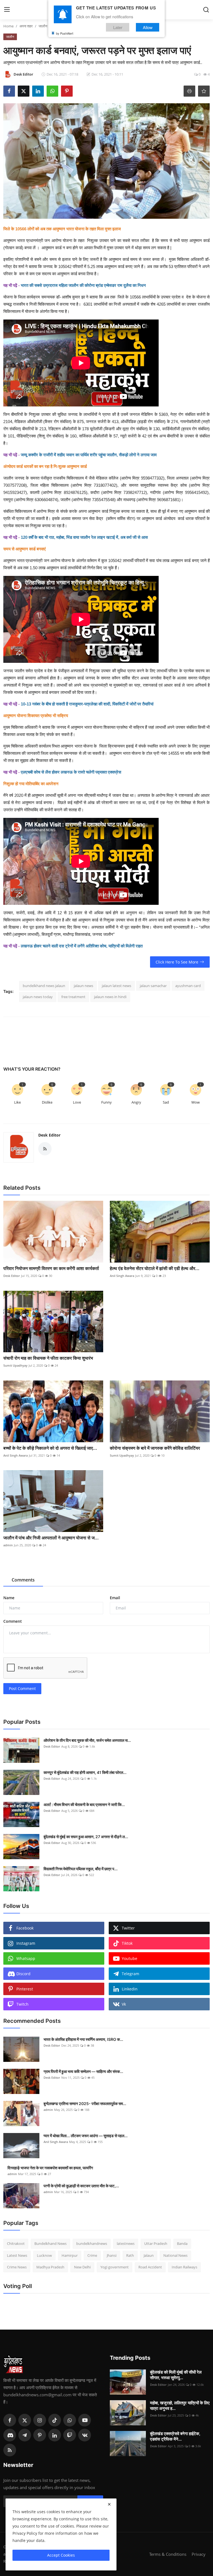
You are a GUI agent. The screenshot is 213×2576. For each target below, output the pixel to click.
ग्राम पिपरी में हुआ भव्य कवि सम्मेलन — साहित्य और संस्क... (83, 2071)
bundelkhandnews (92, 2243)
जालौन (43, 26)
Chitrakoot (16, 2243)
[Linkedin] (55, 2435)
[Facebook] (10, 2420)
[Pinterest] (40, 2435)
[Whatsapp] (70, 2420)
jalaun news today (38, 997)
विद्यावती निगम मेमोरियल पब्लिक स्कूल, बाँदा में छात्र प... (81, 1869)
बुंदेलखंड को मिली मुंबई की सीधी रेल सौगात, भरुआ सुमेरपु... (176, 2375)
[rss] (10, 2450)
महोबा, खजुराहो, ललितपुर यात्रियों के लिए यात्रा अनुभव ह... (180, 2406)
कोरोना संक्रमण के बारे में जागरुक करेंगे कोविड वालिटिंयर (155, 1448)
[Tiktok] (55, 2420)
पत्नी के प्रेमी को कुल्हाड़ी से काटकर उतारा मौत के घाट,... (81, 2186)
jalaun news (83, 986)
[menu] (7, 10)
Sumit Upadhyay (15, 1365)
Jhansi (112, 2255)
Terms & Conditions (168, 2554)
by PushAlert (65, 33)
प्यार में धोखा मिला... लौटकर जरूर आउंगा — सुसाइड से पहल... (86, 2136)
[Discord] (10, 2435)
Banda (182, 2243)
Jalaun (149, 2255)
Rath (130, 2255)
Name (9, 1598)
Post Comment (22, 1688)
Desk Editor (49, 1135)
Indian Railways (184, 2267)
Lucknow (44, 2255)
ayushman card (188, 986)
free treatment (73, 997)
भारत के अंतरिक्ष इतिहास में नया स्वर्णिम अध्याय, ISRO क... (83, 2039)
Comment (13, 1621)
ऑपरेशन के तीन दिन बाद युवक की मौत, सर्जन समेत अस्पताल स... (87, 1740)
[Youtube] (85, 2420)
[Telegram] (25, 2435)
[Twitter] (25, 2420)
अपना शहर (26, 26)
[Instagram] (40, 2420)
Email (115, 1598)
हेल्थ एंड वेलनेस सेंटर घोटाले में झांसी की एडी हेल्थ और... (155, 1268)
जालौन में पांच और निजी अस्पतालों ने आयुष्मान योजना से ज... (51, 1538)
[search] (206, 10)
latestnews (126, 2243)
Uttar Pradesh (156, 2243)
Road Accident (150, 2267)
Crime (92, 2255)
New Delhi (82, 2267)
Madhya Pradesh (50, 2267)
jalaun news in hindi (110, 997)
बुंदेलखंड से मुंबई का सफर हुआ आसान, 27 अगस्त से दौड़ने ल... (86, 1837)
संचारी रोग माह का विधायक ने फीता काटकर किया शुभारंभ (48, 1358)
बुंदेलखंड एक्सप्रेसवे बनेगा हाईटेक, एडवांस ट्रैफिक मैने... (175, 2436)
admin (8, 1545)
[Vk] (85, 2435)
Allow (148, 27)
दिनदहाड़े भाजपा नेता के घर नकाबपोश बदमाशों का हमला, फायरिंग (50, 2168)
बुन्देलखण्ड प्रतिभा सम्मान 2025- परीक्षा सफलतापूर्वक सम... (85, 2104)
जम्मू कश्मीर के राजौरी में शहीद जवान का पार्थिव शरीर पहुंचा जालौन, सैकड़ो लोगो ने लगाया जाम (89, 455)
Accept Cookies (61, 2555)
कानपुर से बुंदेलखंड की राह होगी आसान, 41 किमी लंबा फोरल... (85, 1772)
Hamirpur (70, 2255)
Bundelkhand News (50, 2243)
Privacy (199, 2554)
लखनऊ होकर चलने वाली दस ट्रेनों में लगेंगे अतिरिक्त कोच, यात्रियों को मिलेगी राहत (82, 946)
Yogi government (115, 2267)
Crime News (17, 2267)
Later (118, 27)
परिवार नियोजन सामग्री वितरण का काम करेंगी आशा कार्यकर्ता (51, 1268)
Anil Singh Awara (122, 1276)
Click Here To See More (177, 962)
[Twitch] (70, 2435)
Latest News (17, 2255)
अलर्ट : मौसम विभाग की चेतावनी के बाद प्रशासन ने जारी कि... (84, 1805)
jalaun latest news (116, 986)
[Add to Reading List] (204, 91)
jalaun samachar (153, 986)
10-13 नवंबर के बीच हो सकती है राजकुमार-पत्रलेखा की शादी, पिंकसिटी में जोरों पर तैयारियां (87, 704)
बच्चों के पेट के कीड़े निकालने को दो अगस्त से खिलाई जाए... (50, 1448)
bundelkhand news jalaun (44, 986)
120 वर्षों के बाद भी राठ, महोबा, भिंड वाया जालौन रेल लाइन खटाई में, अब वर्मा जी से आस (84, 537)
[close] (109, 2504)
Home (8, 26)
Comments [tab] (23, 1580)
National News (175, 2255)
